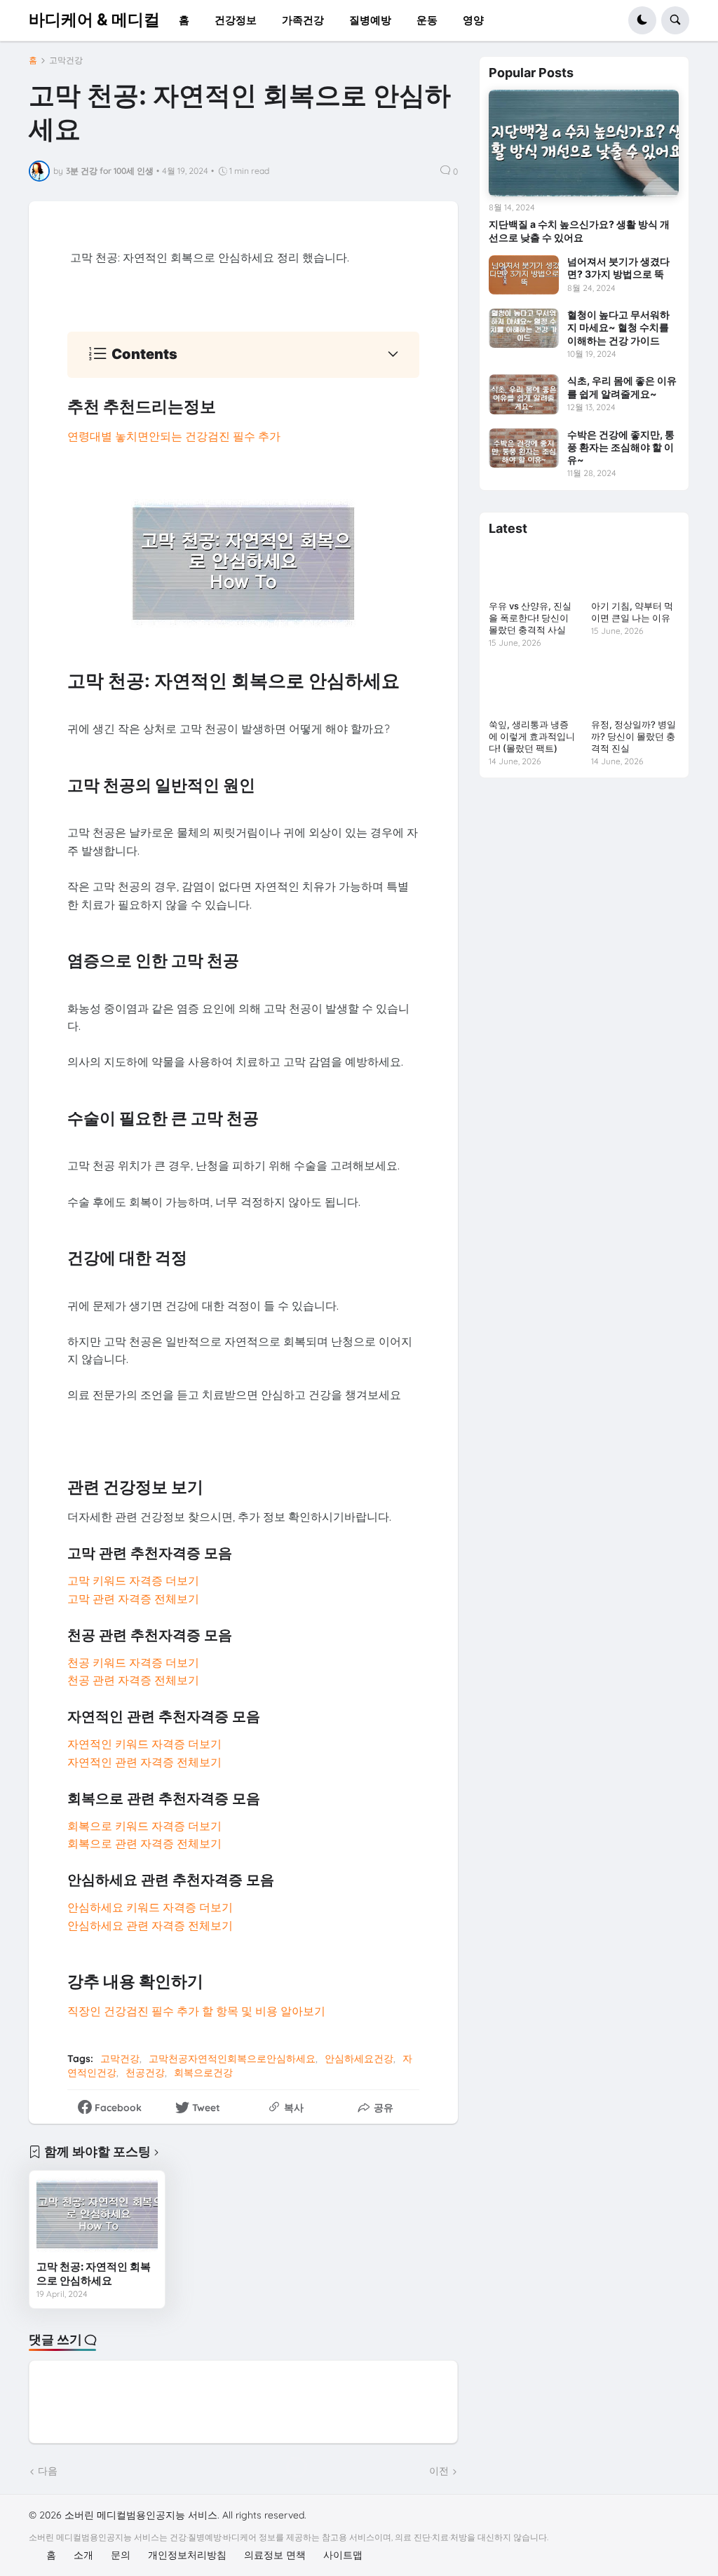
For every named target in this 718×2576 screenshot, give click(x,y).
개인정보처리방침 (187, 2555)
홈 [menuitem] (184, 20)
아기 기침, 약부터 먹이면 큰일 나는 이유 (632, 612)
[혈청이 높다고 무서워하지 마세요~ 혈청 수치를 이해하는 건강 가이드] (524, 328)
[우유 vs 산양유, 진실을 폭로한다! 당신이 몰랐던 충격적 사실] (533, 570)
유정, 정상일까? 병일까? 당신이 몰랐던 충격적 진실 (634, 736)
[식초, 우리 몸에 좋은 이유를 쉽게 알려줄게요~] (524, 394)
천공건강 (145, 2073)
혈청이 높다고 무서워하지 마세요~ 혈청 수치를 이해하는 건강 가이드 (618, 327)
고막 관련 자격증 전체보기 (133, 1599)
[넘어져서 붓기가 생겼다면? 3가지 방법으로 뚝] (524, 275)
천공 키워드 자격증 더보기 (133, 1662)
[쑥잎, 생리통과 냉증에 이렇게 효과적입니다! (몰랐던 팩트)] (533, 688)
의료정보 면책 (275, 2555)
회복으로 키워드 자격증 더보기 (144, 1826)
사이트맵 (343, 2555)
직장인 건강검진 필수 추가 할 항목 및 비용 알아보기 (196, 2011)
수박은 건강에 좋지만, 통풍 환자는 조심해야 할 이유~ (621, 447)
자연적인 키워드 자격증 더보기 (144, 1744)
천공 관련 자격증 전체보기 (133, 1680)
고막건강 (66, 60)
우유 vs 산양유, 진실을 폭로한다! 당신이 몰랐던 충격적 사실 (530, 618)
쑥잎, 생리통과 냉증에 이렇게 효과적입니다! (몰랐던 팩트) (532, 736)
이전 (439, 2471)
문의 (121, 2555)
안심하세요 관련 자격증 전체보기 (150, 1925)
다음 (48, 2471)
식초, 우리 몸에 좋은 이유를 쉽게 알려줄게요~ (622, 387)
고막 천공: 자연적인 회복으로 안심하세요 (94, 2273)
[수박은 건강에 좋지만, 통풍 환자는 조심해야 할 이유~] (524, 448)
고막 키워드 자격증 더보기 (133, 1580)
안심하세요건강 (359, 2059)
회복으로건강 (203, 2073)
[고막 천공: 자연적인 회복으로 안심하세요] (97, 2216)
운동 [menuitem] (427, 20)
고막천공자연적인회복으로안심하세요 (232, 2059)
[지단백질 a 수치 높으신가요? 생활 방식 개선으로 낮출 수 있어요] (584, 143)
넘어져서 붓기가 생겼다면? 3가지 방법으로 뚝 (618, 267)
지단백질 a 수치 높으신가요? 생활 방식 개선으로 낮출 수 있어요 (579, 230)
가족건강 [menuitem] (303, 20)
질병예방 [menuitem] (370, 20)
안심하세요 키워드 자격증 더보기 (150, 1907)
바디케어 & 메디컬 (94, 20)
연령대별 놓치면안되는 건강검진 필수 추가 (174, 436)
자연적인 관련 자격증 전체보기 (144, 1762)
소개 (83, 2555)
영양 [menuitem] (473, 20)
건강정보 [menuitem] (236, 20)
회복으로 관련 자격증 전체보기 (144, 1843)
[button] (642, 20)
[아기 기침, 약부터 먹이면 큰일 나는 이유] (635, 570)
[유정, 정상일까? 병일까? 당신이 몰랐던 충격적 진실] (635, 688)
